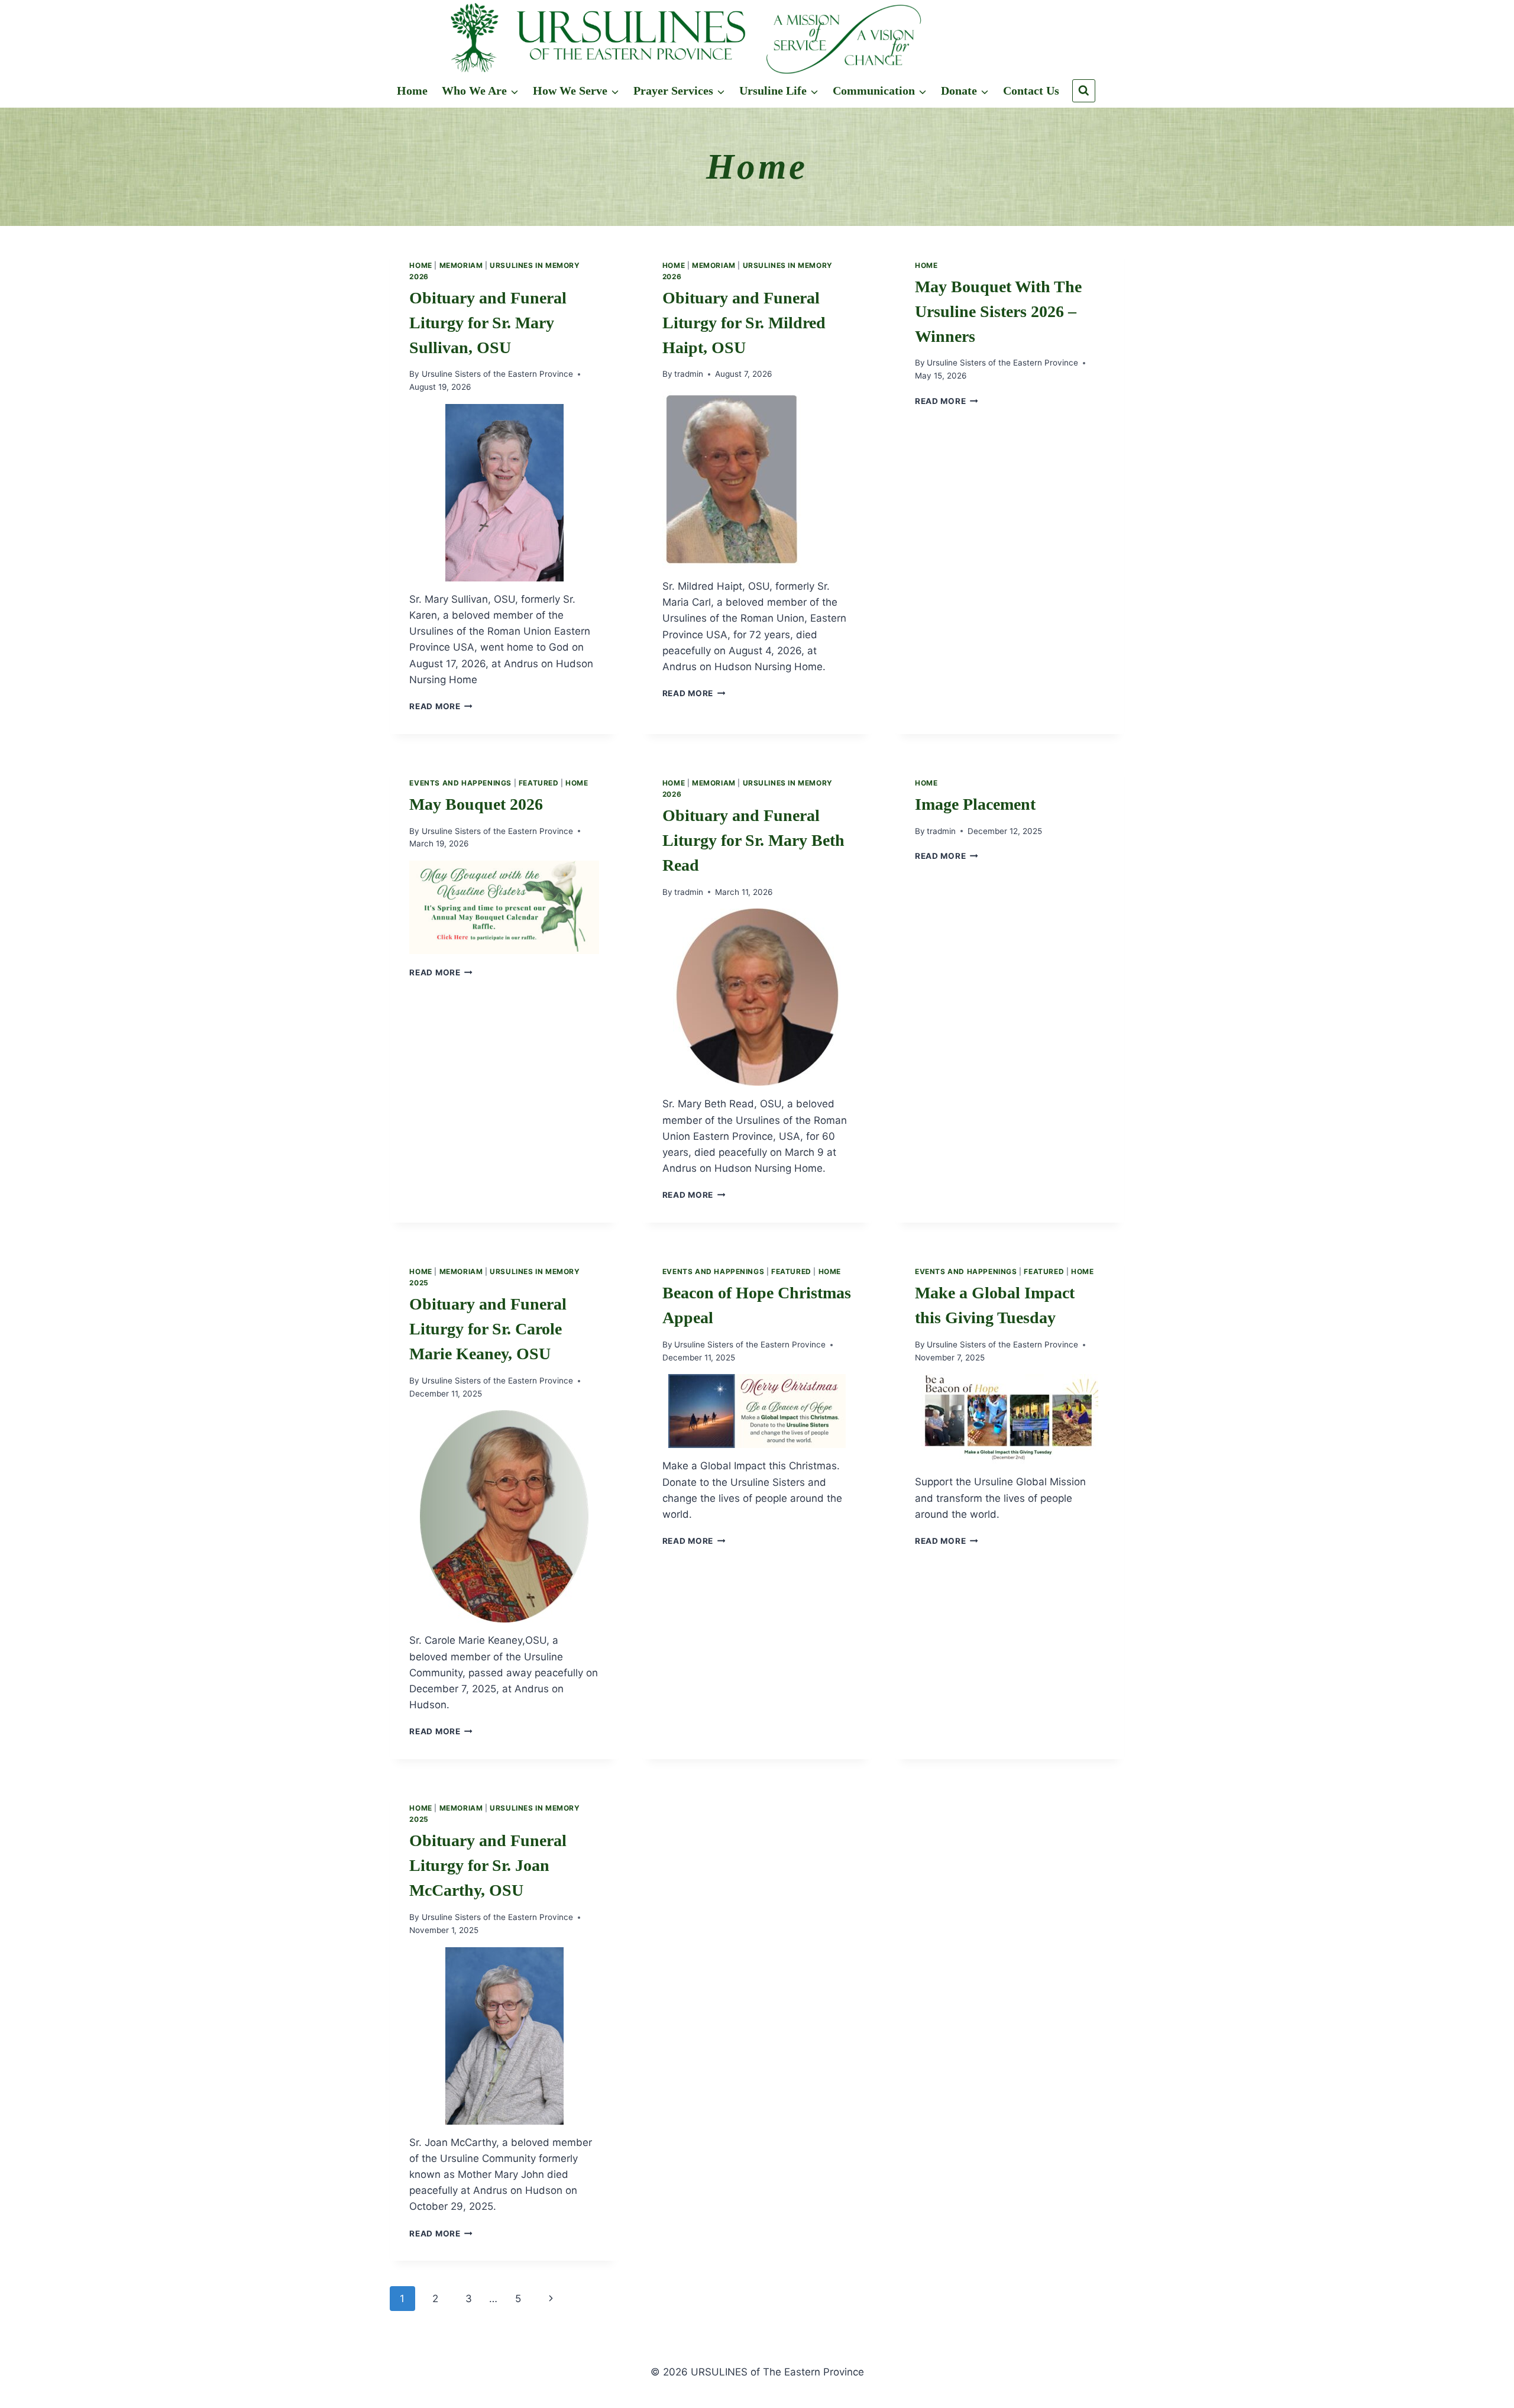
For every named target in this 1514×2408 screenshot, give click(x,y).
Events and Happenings (460, 783)
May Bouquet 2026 (476, 804)
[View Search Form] (1084, 91)
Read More (441, 706)
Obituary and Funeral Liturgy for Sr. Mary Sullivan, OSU (488, 323)
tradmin (689, 374)
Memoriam (461, 265)
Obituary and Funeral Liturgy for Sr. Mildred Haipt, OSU (744, 323)
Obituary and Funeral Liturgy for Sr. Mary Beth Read (753, 840)
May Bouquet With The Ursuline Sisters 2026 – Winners (998, 311)
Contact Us (1031, 90)
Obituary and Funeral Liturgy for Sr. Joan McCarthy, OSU (488, 1865)
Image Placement (975, 804)
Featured (539, 783)
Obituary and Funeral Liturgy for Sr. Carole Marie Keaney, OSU (488, 1329)
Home (412, 90)
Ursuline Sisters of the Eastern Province (497, 374)
